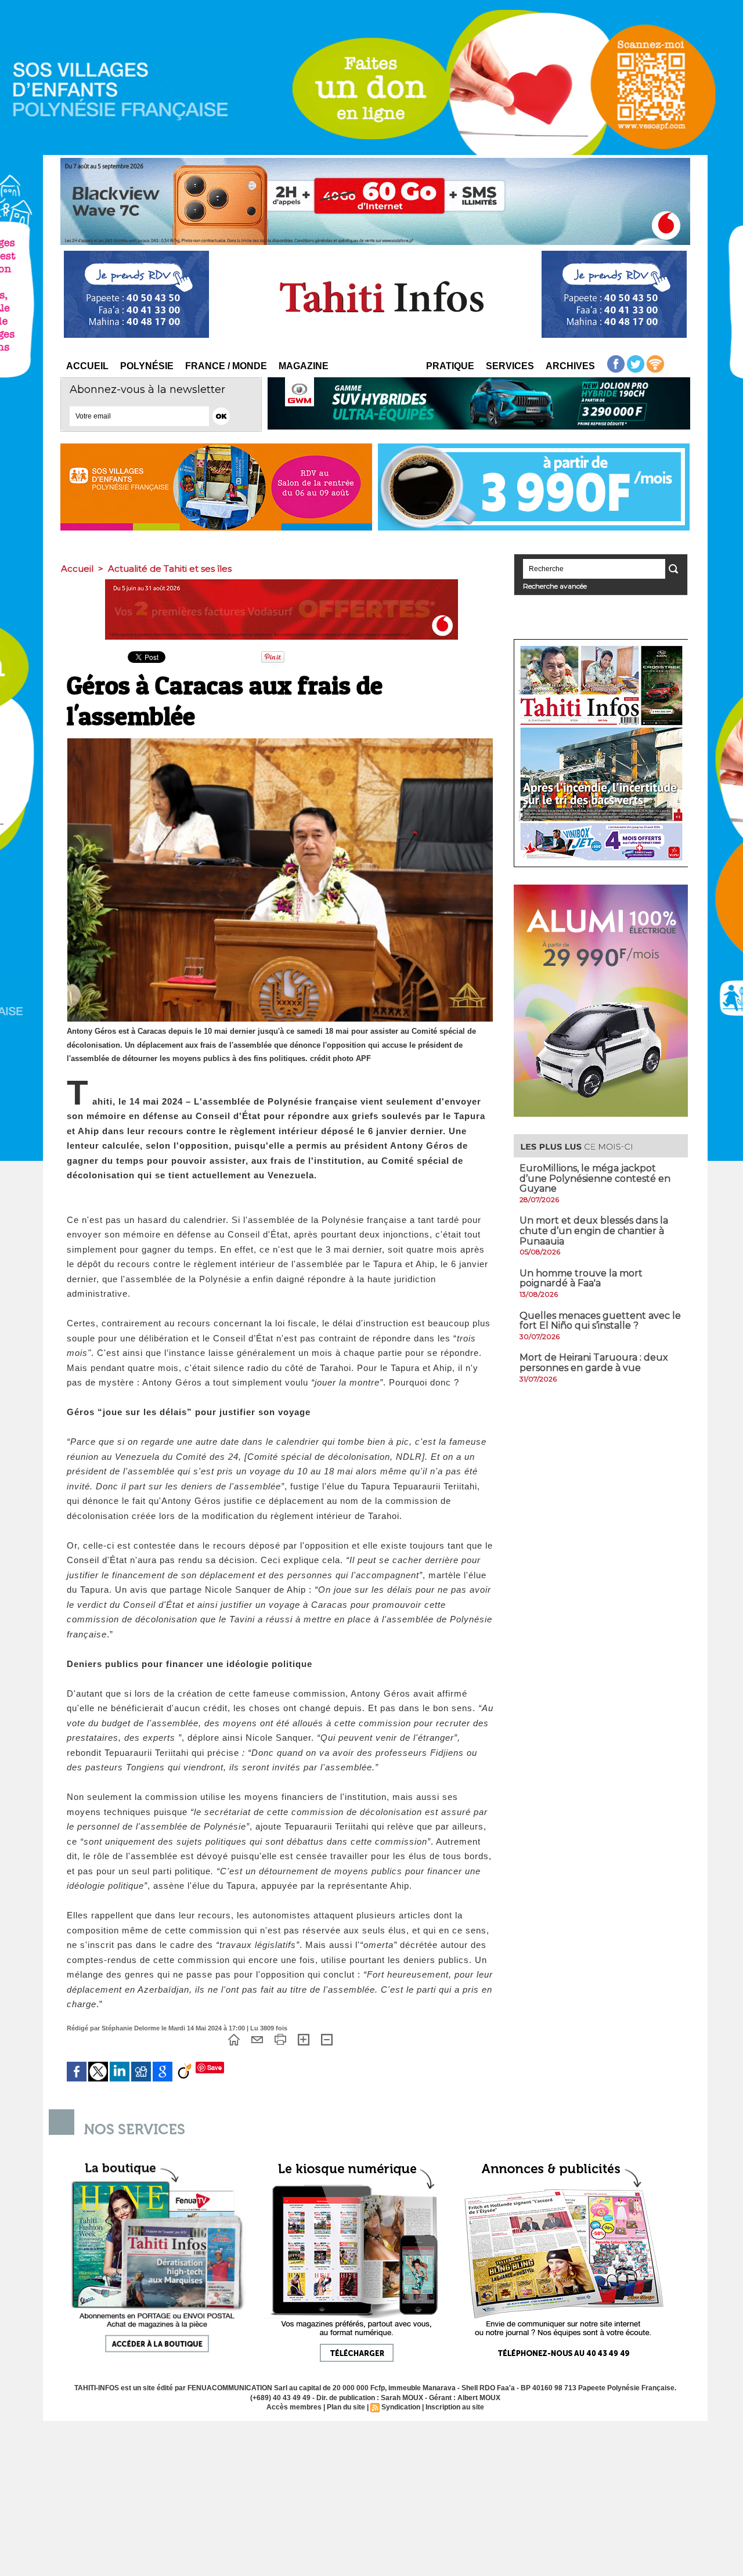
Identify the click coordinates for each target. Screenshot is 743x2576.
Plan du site (346, 2407)
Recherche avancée (555, 586)
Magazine (304, 366)
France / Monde (226, 366)
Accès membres (294, 2407)
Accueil (87, 366)
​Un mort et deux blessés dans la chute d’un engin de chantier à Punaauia (594, 1231)
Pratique (450, 366)
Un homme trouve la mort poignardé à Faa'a (581, 1278)
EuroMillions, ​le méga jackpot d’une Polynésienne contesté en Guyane (595, 1178)
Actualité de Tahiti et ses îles (170, 569)
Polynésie (147, 366)
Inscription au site (455, 2407)
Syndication (401, 2407)
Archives (570, 366)
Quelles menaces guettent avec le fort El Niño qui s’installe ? (600, 1321)
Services (510, 366)
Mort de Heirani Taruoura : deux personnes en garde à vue (594, 1363)
